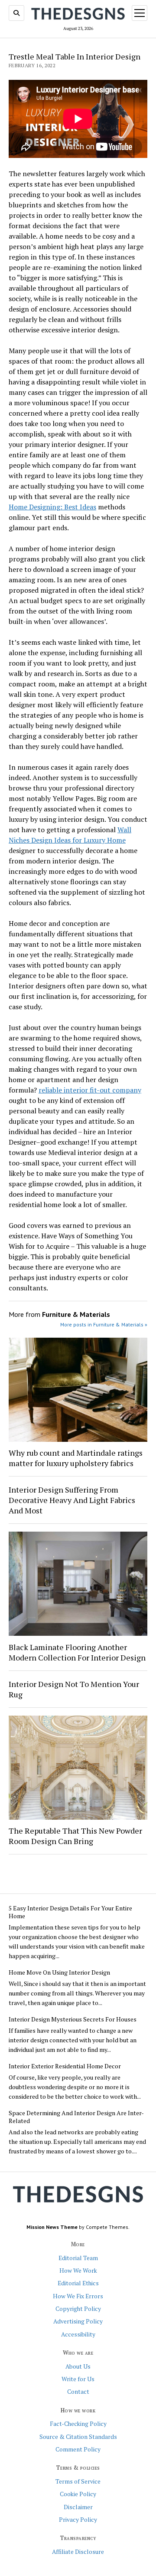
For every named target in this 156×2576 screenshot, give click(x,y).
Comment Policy (78, 2449)
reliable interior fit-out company (90, 1090)
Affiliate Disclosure (78, 2552)
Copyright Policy (78, 2309)
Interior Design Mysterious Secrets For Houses (73, 2019)
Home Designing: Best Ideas (52, 507)
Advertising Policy (78, 2321)
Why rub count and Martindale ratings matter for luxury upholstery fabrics (76, 1458)
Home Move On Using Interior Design (59, 1972)
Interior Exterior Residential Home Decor (65, 2066)
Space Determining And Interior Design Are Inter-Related (76, 2117)
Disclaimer (78, 2507)
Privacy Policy (78, 2520)
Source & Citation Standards (78, 2437)
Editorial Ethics (78, 2283)
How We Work (78, 2271)
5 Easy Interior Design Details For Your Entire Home (70, 1912)
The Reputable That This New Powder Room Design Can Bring (75, 1836)
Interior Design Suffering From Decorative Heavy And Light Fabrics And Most (72, 1500)
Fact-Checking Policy (78, 2424)
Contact (78, 2392)
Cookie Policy (78, 2494)
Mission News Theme (52, 2227)
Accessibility (78, 2334)
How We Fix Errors (78, 2296)
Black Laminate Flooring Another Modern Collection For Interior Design (77, 1652)
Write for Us (78, 2379)
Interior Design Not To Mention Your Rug (74, 1689)
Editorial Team (78, 2258)
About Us (78, 2366)
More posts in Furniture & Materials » (104, 1324)
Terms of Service (78, 2481)
